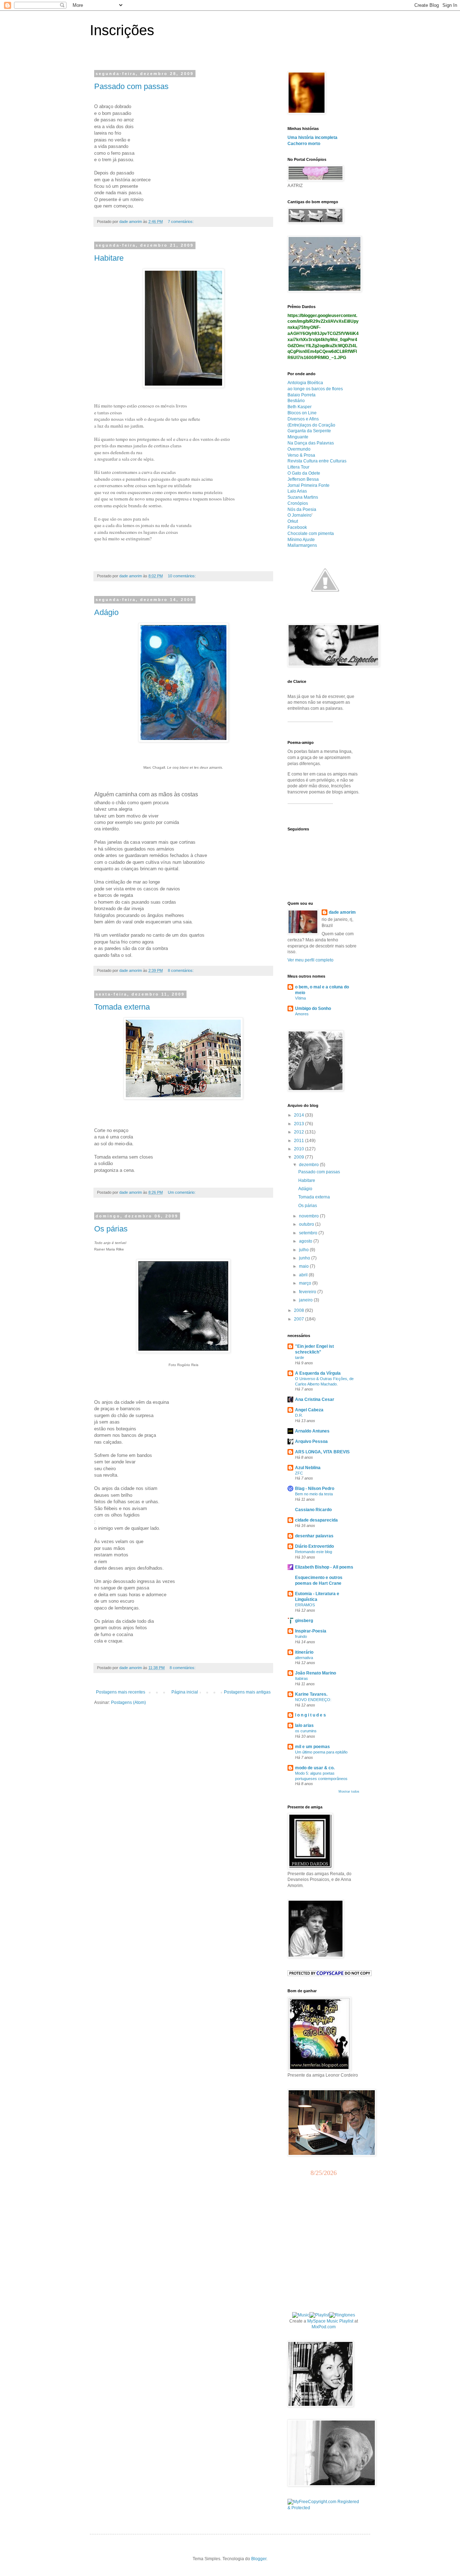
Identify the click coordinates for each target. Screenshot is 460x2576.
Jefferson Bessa (303, 479)
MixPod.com (324, 2327)
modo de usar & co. (315, 1768)
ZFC (299, 1473)
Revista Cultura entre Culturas (317, 461)
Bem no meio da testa (314, 1494)
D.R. (299, 1415)
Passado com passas (131, 86)
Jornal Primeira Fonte (309, 485)
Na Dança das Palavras (311, 443)
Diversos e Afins (303, 419)
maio (304, 1266)
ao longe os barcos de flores (315, 389)
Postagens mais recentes (121, 1692)
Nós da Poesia (302, 509)
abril (304, 1275)
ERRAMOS (305, 1605)
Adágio (106, 612)
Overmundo (299, 449)
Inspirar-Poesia (311, 1631)
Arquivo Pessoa (311, 1441)
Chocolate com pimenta (311, 534)
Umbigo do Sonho (313, 1008)
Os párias (111, 1229)
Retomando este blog (314, 1552)
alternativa (304, 1658)
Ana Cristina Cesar (315, 1399)
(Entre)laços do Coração (311, 425)
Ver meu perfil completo (310, 960)
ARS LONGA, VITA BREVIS (322, 1452)
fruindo (301, 1636)
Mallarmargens (302, 545)
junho (305, 1258)
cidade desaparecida (316, 1520)
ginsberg (304, 1621)
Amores (302, 1014)
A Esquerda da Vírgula (318, 1373)
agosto (306, 1241)
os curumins (306, 1731)
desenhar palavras (314, 1536)
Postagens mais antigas (247, 1692)
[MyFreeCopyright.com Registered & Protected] (323, 2508)
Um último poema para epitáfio (321, 1752)
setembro (309, 1233)
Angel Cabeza (309, 1410)
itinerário (304, 1652)
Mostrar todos (349, 1792)
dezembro (309, 1165)
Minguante (298, 437)
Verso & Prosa (301, 455)
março (306, 1283)
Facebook (297, 527)
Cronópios (298, 503)
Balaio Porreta (302, 395)
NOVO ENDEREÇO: (313, 1700)
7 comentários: (181, 222)
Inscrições (122, 30)
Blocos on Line (302, 413)
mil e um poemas (312, 1747)
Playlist (346, 2321)
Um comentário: (182, 1192)
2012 (300, 1132)
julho (304, 1250)
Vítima (300, 998)
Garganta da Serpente (309, 431)
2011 (300, 1141)
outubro (307, 1224)
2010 (300, 1149)
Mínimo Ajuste (301, 540)
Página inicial (185, 1692)
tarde (300, 1357)
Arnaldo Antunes (312, 1431)
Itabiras (302, 1678)
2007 (300, 1319)
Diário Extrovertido (314, 1546)
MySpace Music (323, 2321)
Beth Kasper (300, 407)
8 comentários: (181, 970)
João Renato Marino (316, 1673)
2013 (300, 1124)
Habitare (109, 258)
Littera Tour (298, 467)
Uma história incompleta (312, 138)
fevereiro (308, 1292)
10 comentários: (182, 576)
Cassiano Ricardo (313, 1510)
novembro (309, 1216)
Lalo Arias (297, 491)
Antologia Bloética (305, 383)
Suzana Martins (303, 497)
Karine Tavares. (311, 1694)
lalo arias (304, 1725)
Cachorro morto (304, 144)
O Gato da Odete (304, 473)
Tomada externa (122, 1007)
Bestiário (296, 401)
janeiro (306, 1300)
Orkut (293, 521)
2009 (300, 1157)
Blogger (259, 2559)
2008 (300, 1310)
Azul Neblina (308, 1468)
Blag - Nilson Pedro (315, 1489)
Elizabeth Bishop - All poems (324, 1567)
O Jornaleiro (300, 515)
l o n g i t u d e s (310, 1715)
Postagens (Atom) (128, 1702)
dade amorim (342, 912)
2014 (300, 1115)
